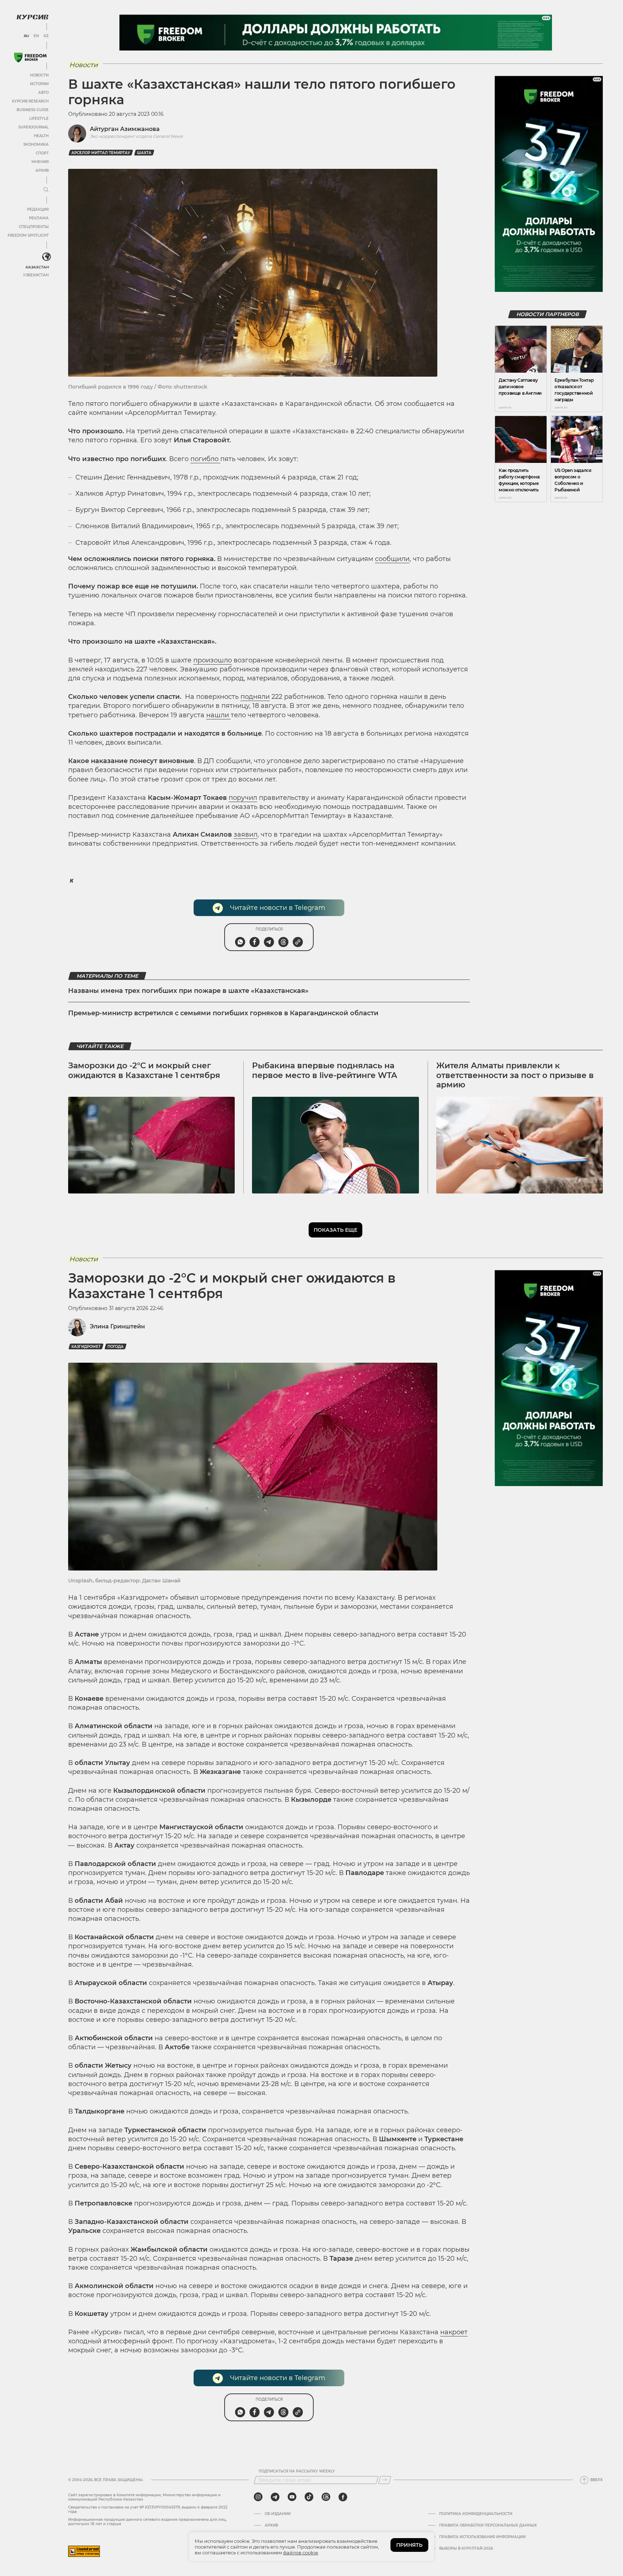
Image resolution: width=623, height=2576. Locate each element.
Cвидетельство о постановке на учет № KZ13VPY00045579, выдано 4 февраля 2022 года (148, 2509)
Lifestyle (39, 119)
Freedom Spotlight (28, 235)
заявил (246, 834)
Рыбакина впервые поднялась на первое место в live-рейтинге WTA (324, 1070)
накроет (454, 2332)
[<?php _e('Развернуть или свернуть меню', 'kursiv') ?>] (47, 257)
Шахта (144, 153)
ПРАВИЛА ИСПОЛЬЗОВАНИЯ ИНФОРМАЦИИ (482, 2537)
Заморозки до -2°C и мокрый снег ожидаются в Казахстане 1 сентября (144, 1070)
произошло (213, 660)
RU (26, 36)
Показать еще (335, 1230)
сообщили (392, 559)
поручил (243, 798)
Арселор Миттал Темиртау (101, 153)
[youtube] (292, 2497)
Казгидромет (86, 1347)
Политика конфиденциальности (476, 2514)
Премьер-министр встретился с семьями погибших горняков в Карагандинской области (223, 1013)
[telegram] (275, 2497)
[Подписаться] (385, 2480)
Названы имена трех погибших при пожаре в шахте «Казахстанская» (188, 991)
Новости (39, 75)
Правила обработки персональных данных (488, 2525)
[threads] (326, 2497)
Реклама (39, 218)
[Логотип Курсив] (32, 17)
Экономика (36, 144)
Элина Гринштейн (117, 1326)
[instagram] (258, 2497)
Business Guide (33, 110)
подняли (255, 697)
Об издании (278, 2514)
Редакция (38, 209)
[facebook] (343, 2497)
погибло (205, 459)
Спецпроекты (34, 227)
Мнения (40, 162)
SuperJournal (34, 127)
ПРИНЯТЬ (409, 2545)
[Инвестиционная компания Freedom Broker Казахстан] (30, 58)
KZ (46, 36)
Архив (42, 170)
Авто (43, 93)
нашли (218, 715)
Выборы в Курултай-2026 (466, 2549)
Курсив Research (30, 101)
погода (116, 1347)
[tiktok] (309, 2497)
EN (36, 36)
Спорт (42, 153)
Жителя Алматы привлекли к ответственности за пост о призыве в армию (515, 1075)
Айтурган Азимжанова (125, 129)
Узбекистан (36, 275)
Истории (39, 84)
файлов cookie (301, 2553)
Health (41, 136)
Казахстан (37, 267)
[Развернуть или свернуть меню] (46, 190)
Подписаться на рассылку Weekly (297, 2471)
